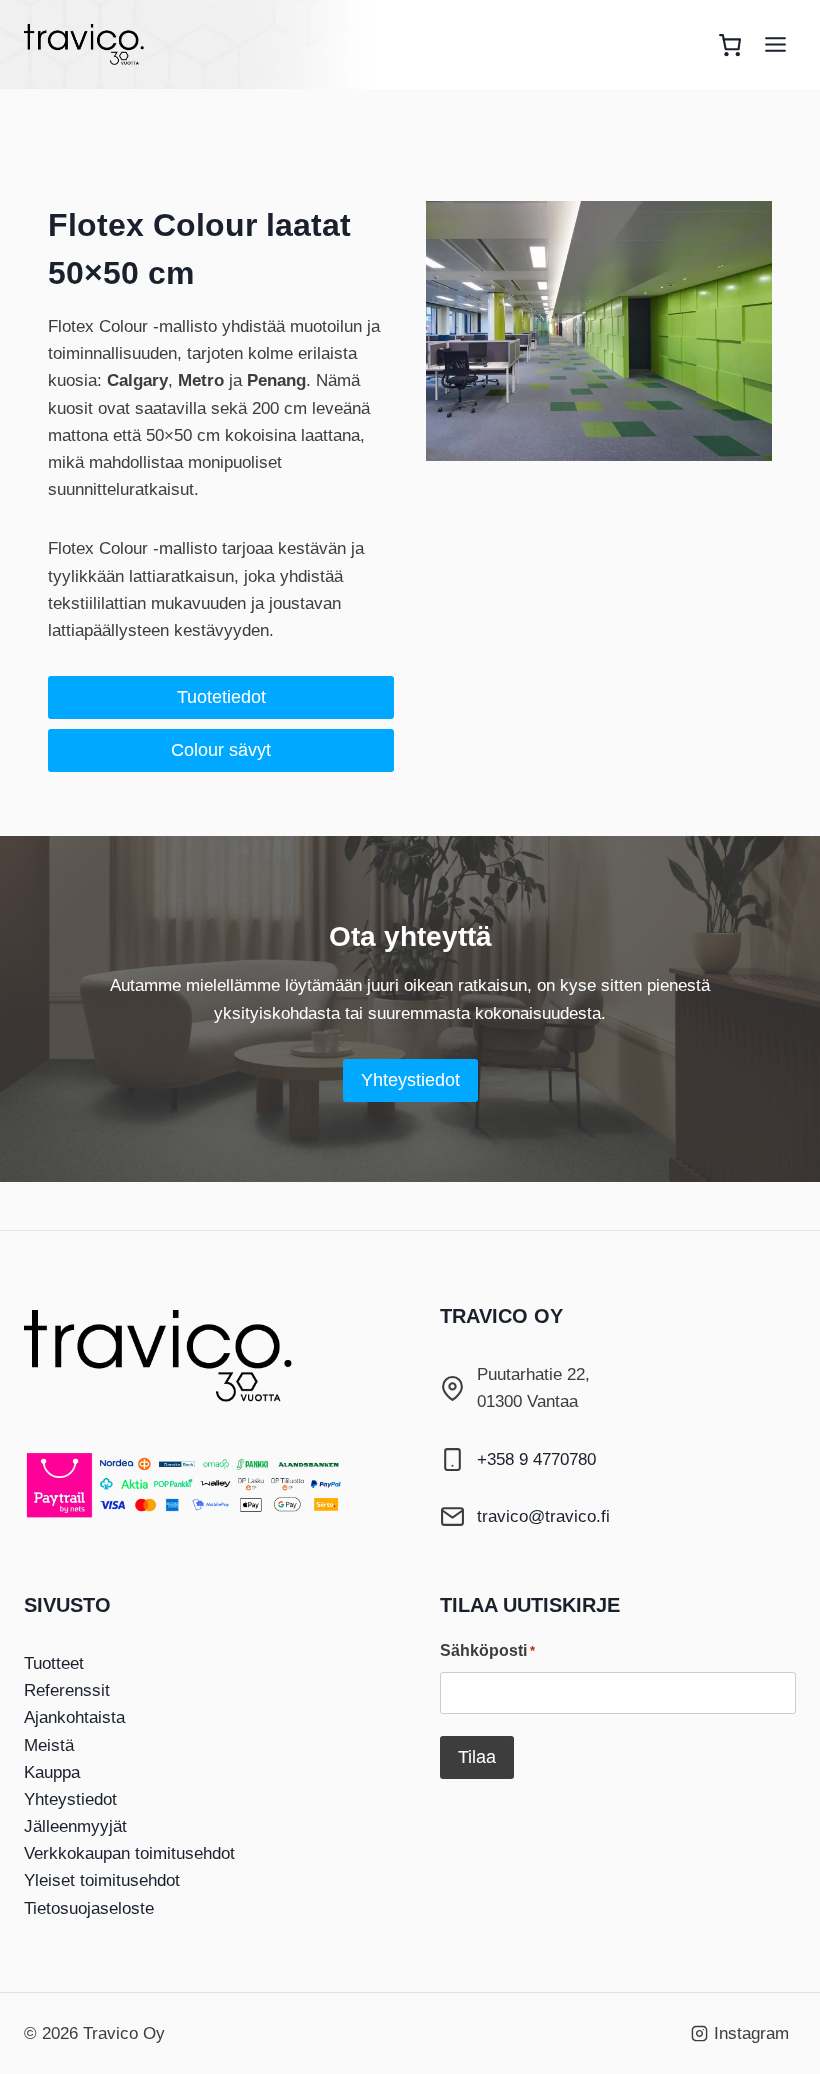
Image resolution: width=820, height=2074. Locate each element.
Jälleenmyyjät (75, 1826)
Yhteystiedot (70, 1799)
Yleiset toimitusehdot (102, 1880)
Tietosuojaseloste (89, 1908)
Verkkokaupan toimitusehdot (129, 1853)
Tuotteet (54, 1663)
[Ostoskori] (730, 45)
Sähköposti (487, 1650)
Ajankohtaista (74, 1717)
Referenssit (67, 1690)
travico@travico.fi (543, 1516)
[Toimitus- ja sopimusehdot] (202, 1485)
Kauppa (52, 1772)
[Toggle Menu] (775, 44)
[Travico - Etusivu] (174, 1356)
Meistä (49, 1745)
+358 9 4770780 (536, 1459)
